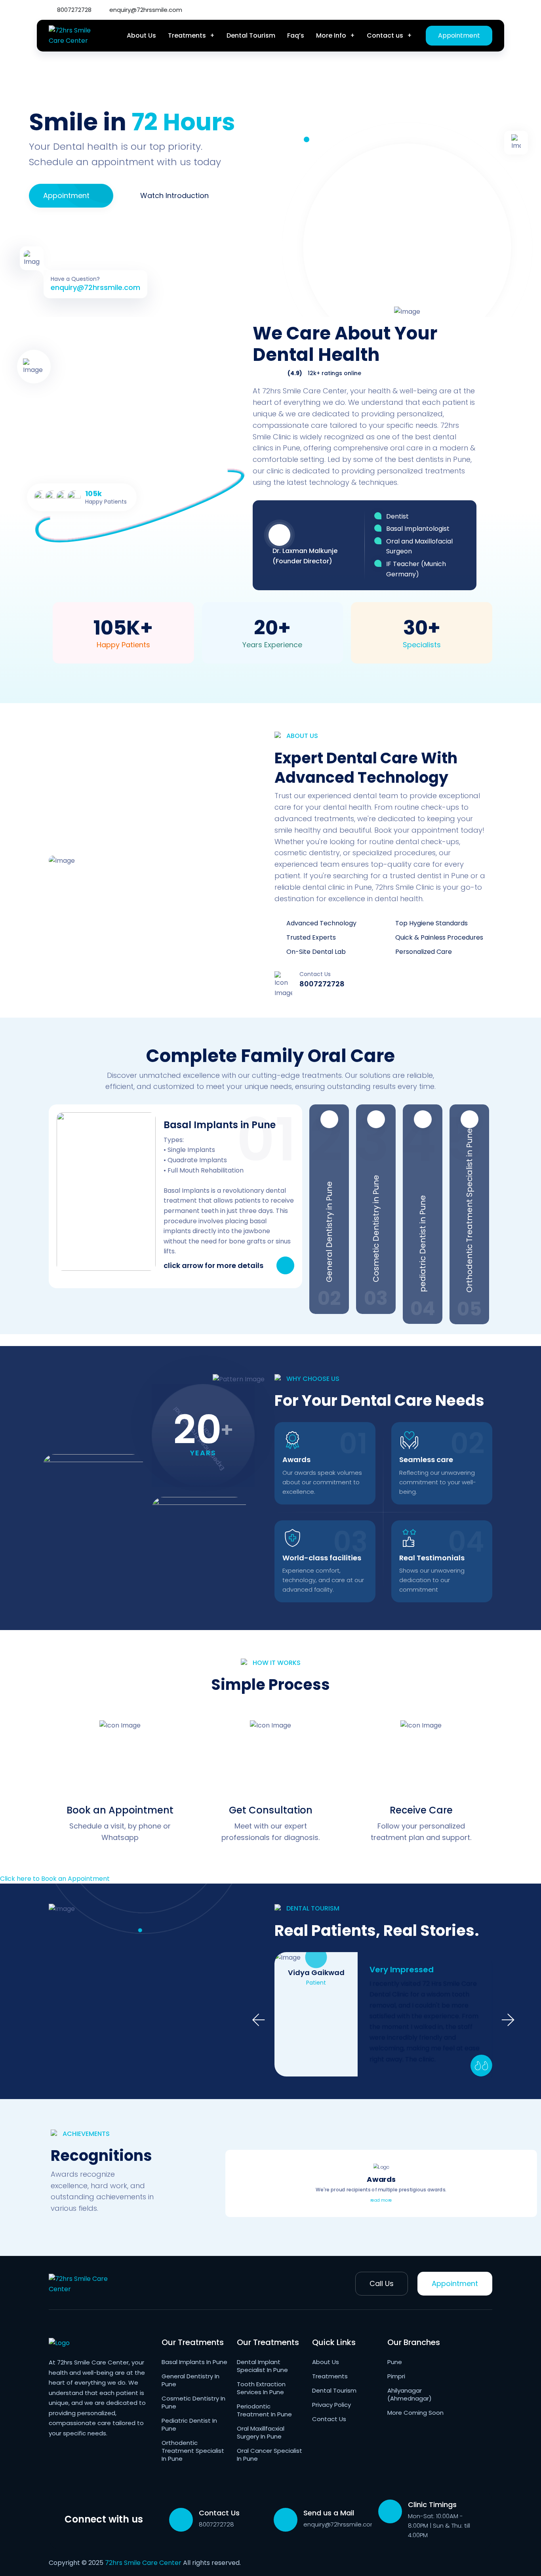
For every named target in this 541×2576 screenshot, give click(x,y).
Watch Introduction (174, 195)
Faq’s (296, 35)
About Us (141, 35)
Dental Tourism (251, 35)
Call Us (382, 2283)
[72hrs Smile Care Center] (77, 35)
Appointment (459, 35)
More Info (331, 35)
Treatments (187, 35)
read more (381, 2200)
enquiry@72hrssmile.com (145, 10)
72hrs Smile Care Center (143, 2563)
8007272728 (73, 10)
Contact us (385, 35)
